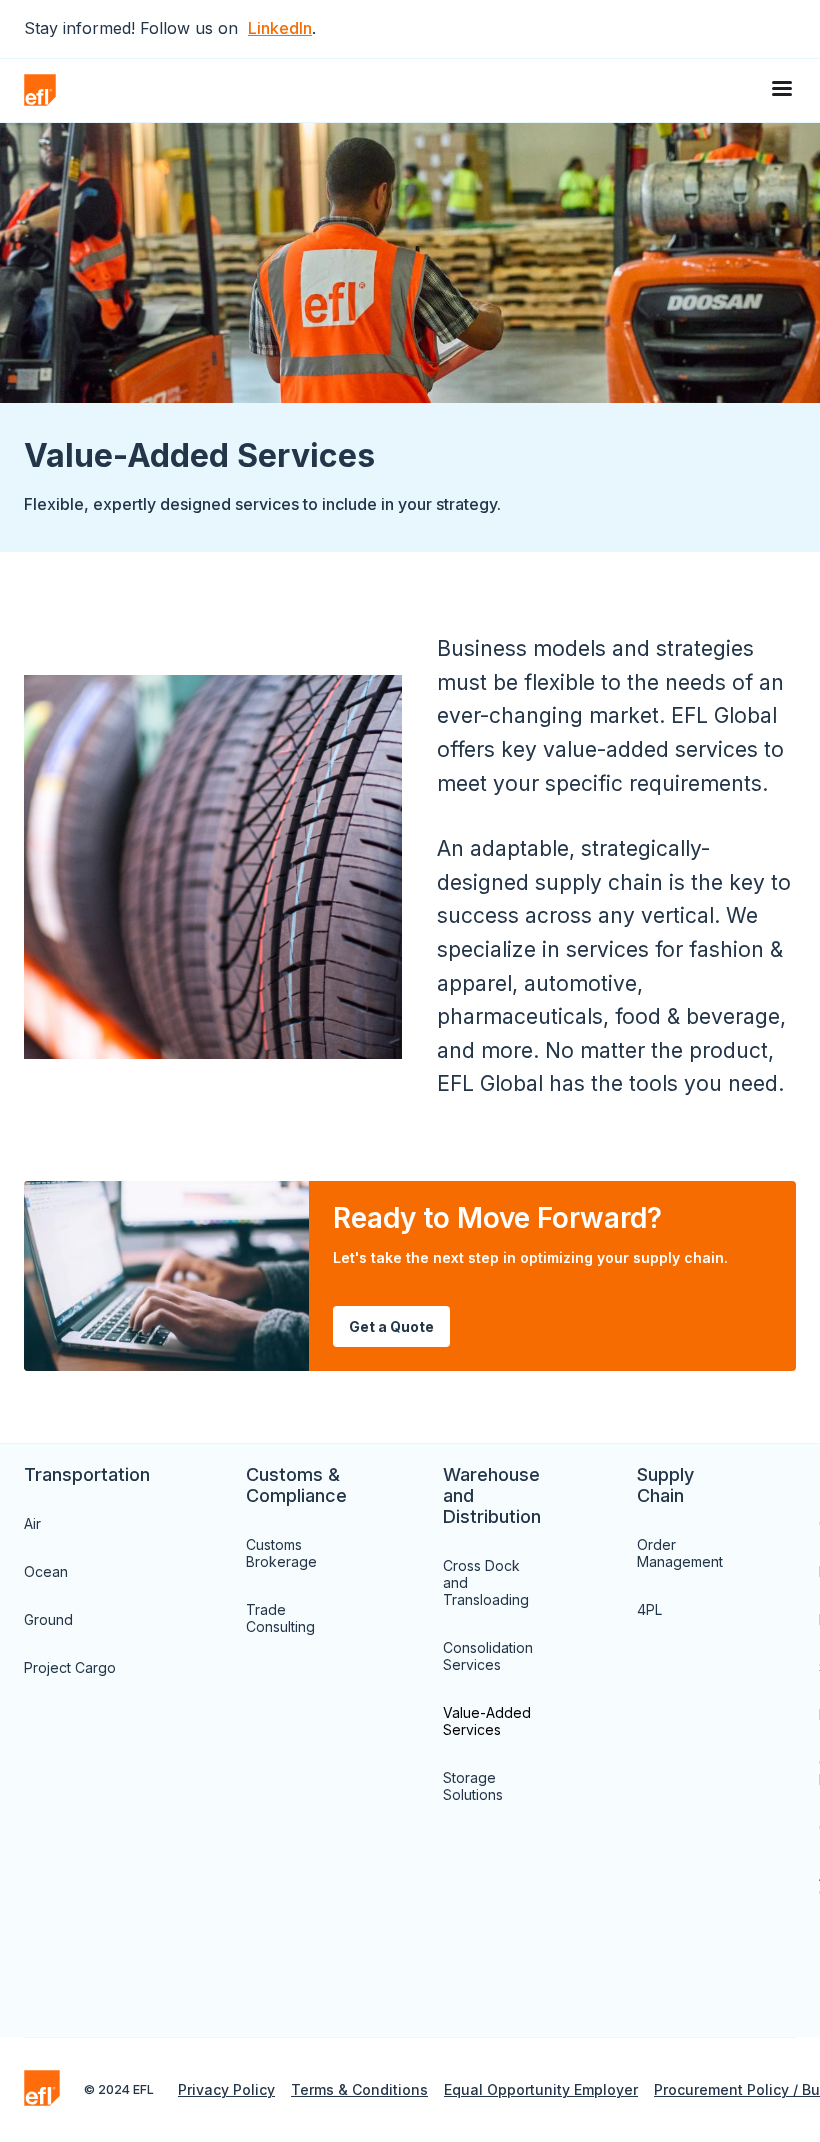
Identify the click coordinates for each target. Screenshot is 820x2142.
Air (32, 1523)
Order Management (680, 1553)
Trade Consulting (280, 1618)
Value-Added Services (487, 1721)
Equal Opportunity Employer (541, 2089)
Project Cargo (70, 1667)
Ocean (46, 1571)
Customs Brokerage (281, 1553)
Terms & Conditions (359, 2089)
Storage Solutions (473, 1786)
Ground (48, 1619)
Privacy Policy (226, 2089)
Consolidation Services (488, 1656)
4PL (649, 1609)
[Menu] (784, 90)
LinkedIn (280, 28)
